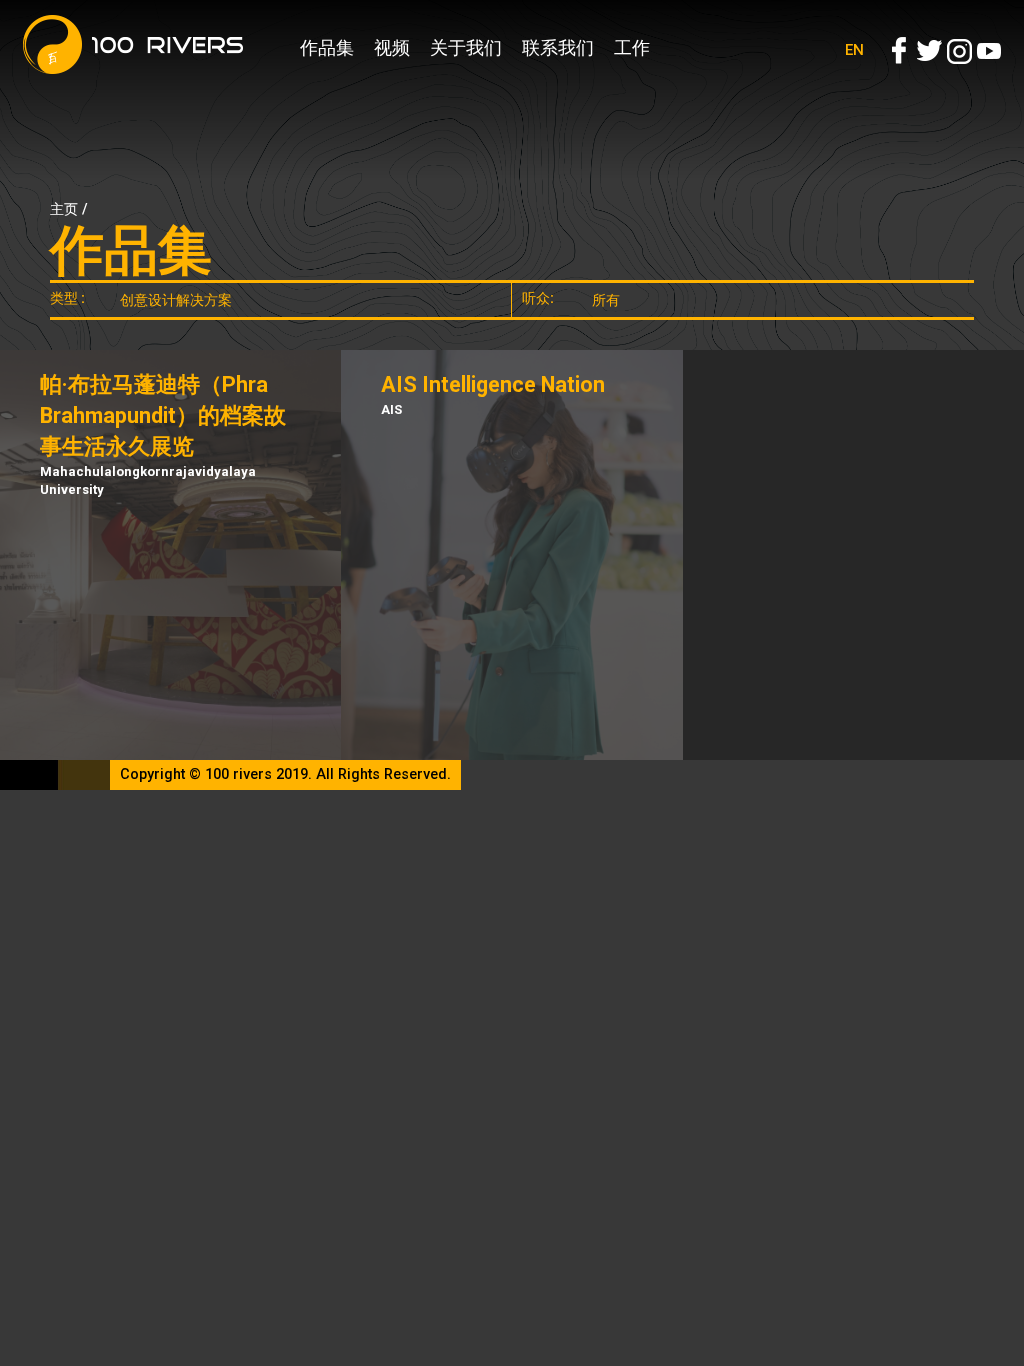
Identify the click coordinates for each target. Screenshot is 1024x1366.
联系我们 (558, 47)
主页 (64, 209)
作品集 (327, 47)
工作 (632, 47)
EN (854, 50)
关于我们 (466, 47)
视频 (392, 47)
